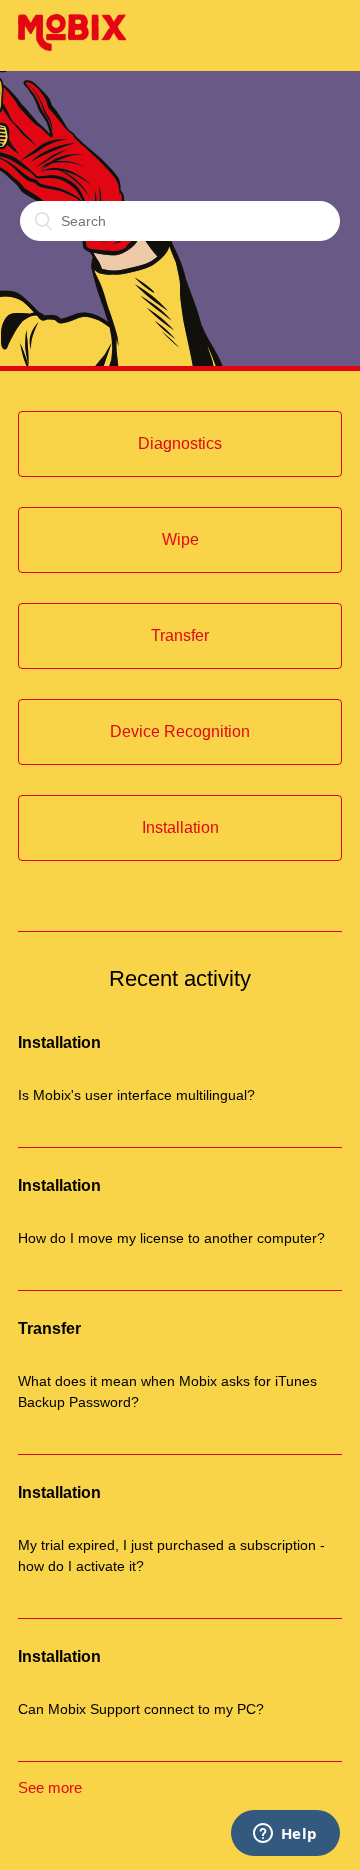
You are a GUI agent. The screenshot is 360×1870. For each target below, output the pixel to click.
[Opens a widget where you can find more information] (285, 1835)
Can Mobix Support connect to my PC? (141, 1709)
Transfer (49, 1328)
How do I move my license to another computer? (171, 1238)
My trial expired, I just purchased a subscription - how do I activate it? (171, 1555)
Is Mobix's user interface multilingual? (136, 1095)
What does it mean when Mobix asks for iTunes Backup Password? (167, 1391)
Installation (59, 1042)
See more (50, 1787)
